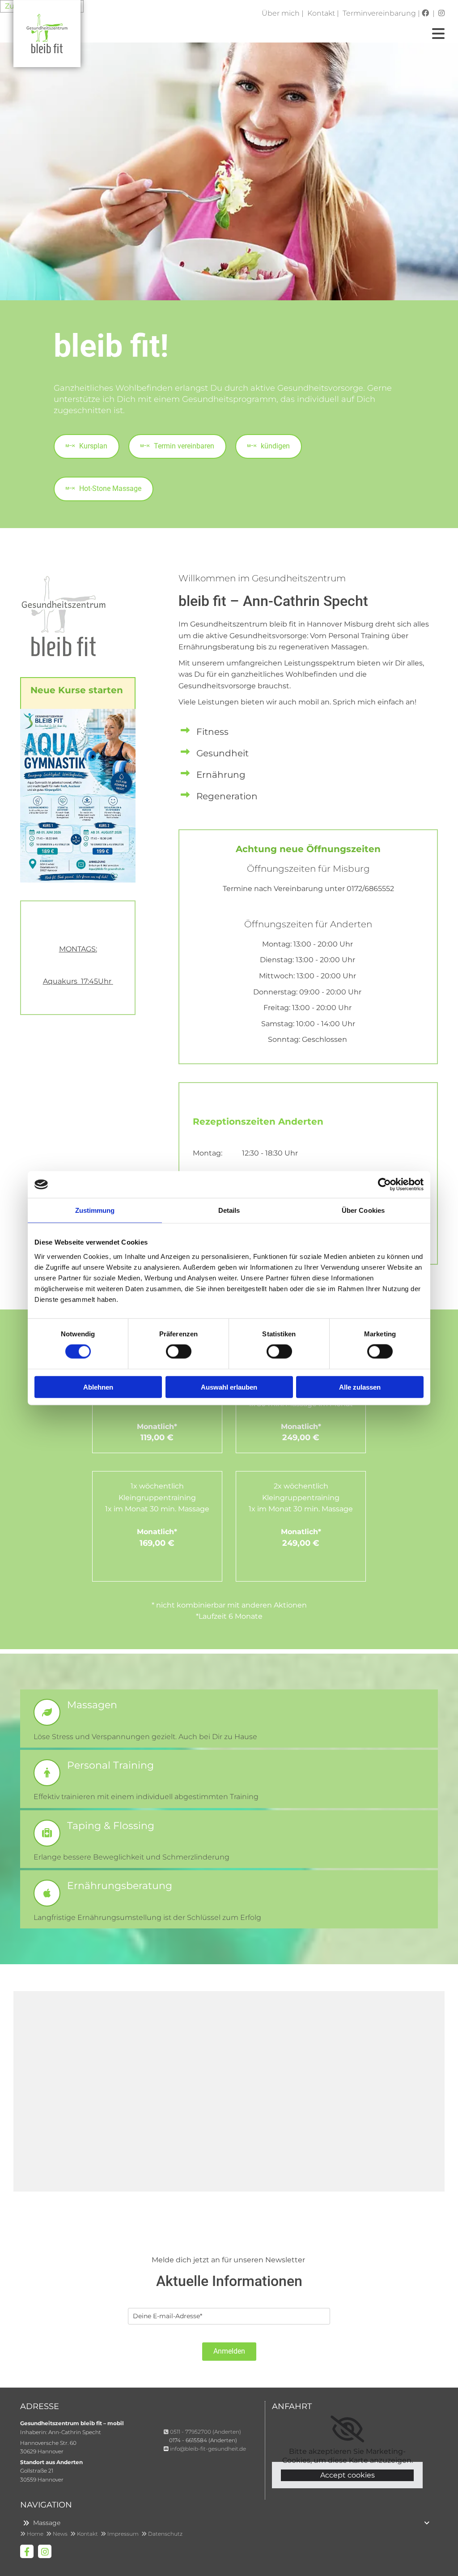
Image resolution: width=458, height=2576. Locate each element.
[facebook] (27, 2551)
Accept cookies (348, 2475)
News (58, 2534)
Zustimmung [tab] (95, 1210)
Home (33, 2534)
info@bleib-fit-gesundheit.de (208, 2449)
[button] (87, 446)
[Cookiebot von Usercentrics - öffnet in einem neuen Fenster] (384, 1185)
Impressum (121, 2534)
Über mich (281, 13)
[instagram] (45, 2551)
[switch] (179, 1352)
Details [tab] (229, 1210)
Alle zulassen (360, 1387)
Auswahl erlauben (229, 1387)
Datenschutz (162, 2534)
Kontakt (321, 13)
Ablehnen (98, 1387)
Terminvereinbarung (379, 13)
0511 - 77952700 (191, 2432)
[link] (347, 2429)
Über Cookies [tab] (363, 1210)
